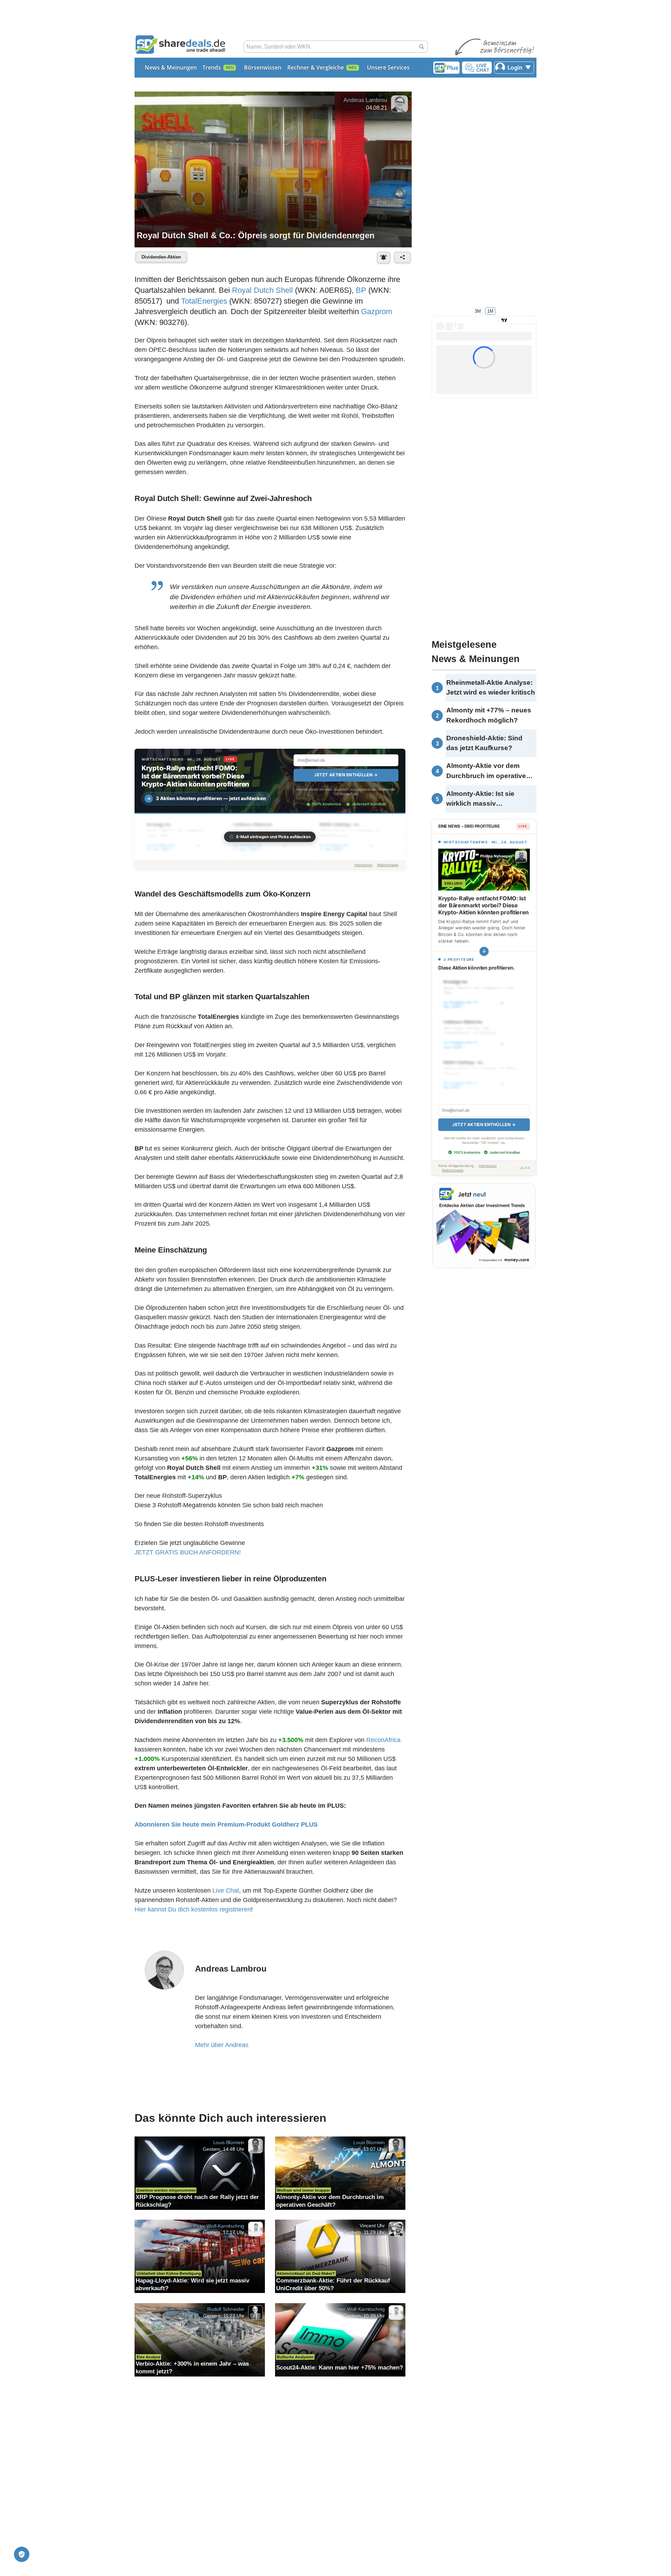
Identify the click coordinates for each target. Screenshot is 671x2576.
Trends (212, 67)
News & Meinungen (171, 67)
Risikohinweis (388, 865)
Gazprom (377, 311)
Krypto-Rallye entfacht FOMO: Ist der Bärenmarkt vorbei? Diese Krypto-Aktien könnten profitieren (195, 776)
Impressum (363, 865)
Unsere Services (388, 67)
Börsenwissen (263, 67)
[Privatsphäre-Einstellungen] (22, 2554)
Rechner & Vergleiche (316, 67)
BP (361, 290)
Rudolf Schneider (226, 2309)
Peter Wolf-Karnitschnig (219, 2226)
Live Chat (226, 1891)
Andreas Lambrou (365, 100)
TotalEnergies (204, 301)
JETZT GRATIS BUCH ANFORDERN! (188, 1552)
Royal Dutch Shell (262, 290)
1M (490, 311)
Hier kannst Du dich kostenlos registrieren (193, 1909)
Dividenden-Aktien (161, 257)
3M (478, 311)
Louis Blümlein (229, 2142)
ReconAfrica (383, 1740)
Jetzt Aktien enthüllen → (346, 775)
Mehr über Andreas (222, 2045)
